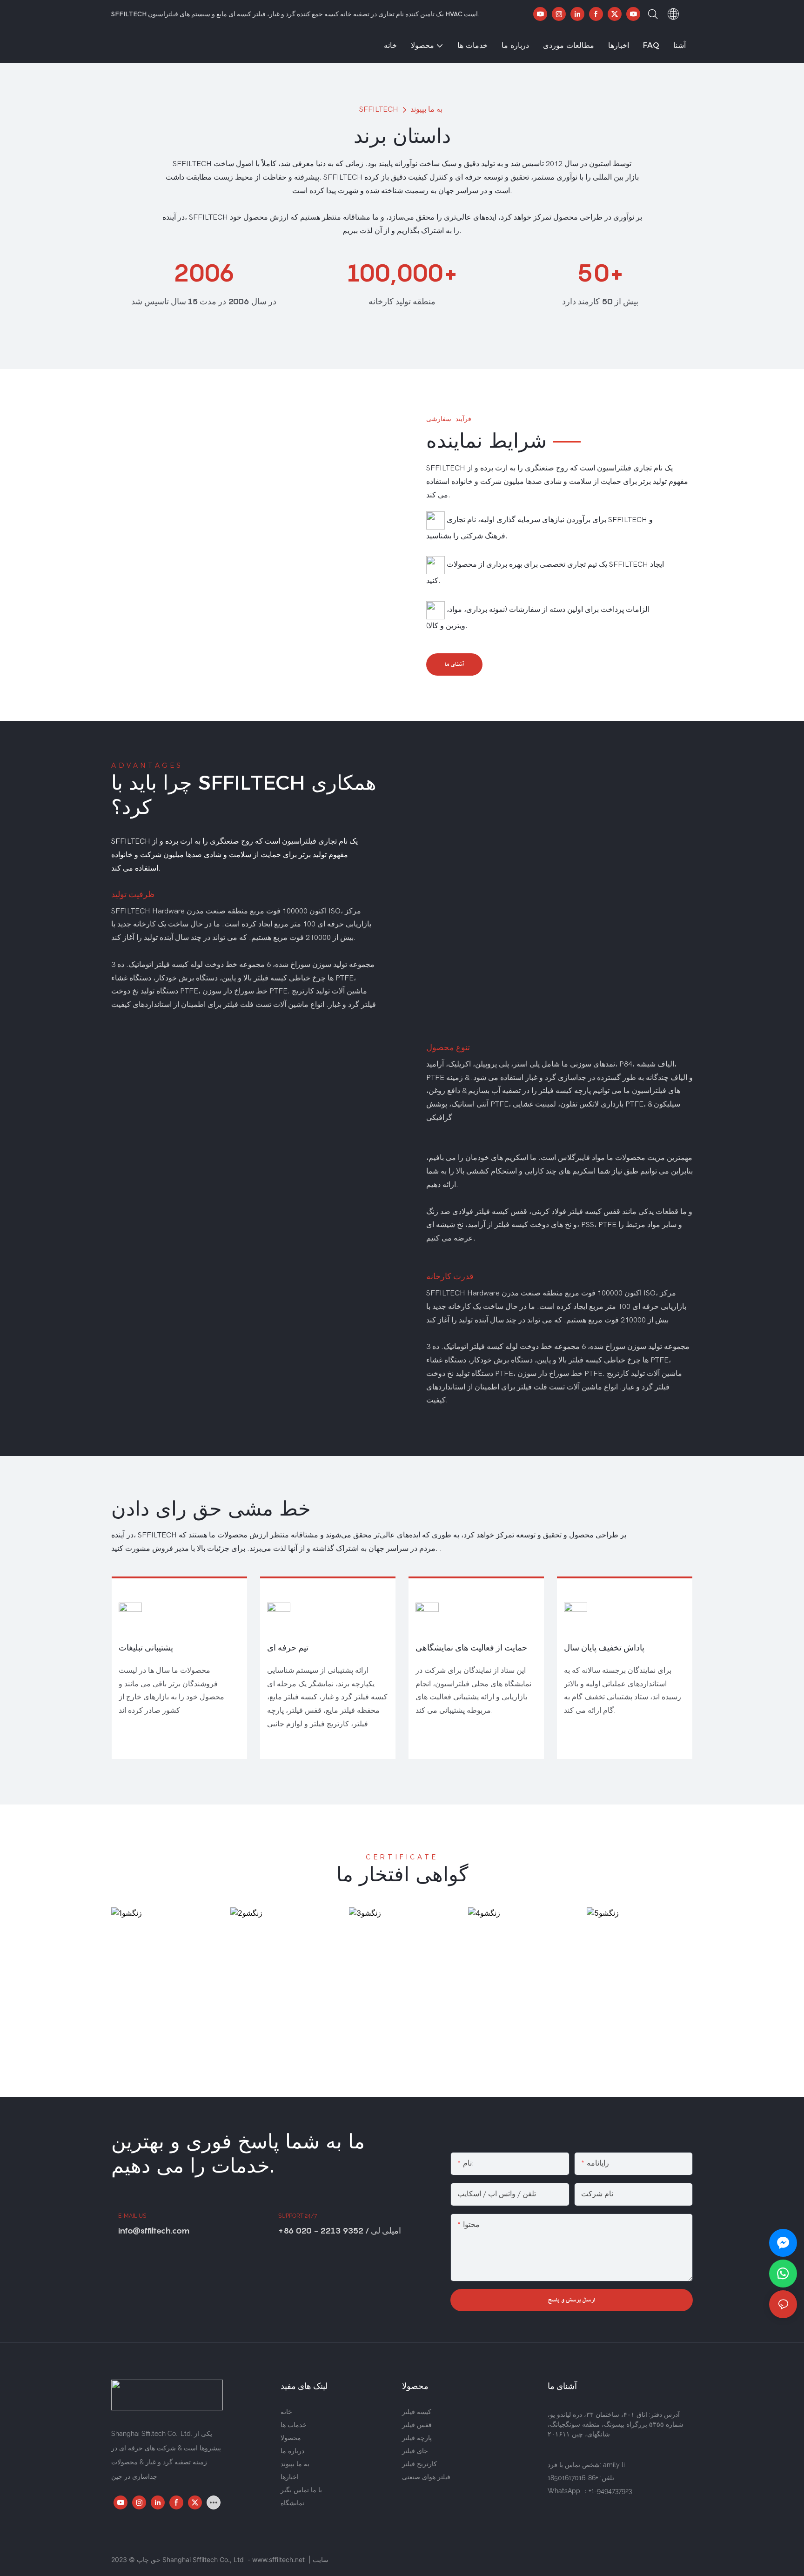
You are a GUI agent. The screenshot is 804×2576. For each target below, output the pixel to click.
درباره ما (292, 2451)
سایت (321, 2559)
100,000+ (402, 273)
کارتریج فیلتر (419, 2464)
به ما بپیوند (426, 109)
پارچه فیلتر (417, 2438)
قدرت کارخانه (450, 1276)
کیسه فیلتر (417, 2412)
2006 (204, 273)
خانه (286, 2412)
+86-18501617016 (573, 2478)
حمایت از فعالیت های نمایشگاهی (471, 1647)
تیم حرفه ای (288, 1647)
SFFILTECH (379, 109)
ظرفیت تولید (133, 894)
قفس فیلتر (417, 2425)
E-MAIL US (132, 2216)
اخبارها (290, 2477)
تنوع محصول (448, 1047)
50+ (600, 273)
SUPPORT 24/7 (298, 2216)
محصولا (291, 2438)
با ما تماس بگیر (301, 2490)
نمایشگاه (292, 2503)
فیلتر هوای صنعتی (426, 2477)
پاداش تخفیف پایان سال (604, 1647)
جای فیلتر (415, 2451)
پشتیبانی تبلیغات (146, 1647)
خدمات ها (294, 2425)
